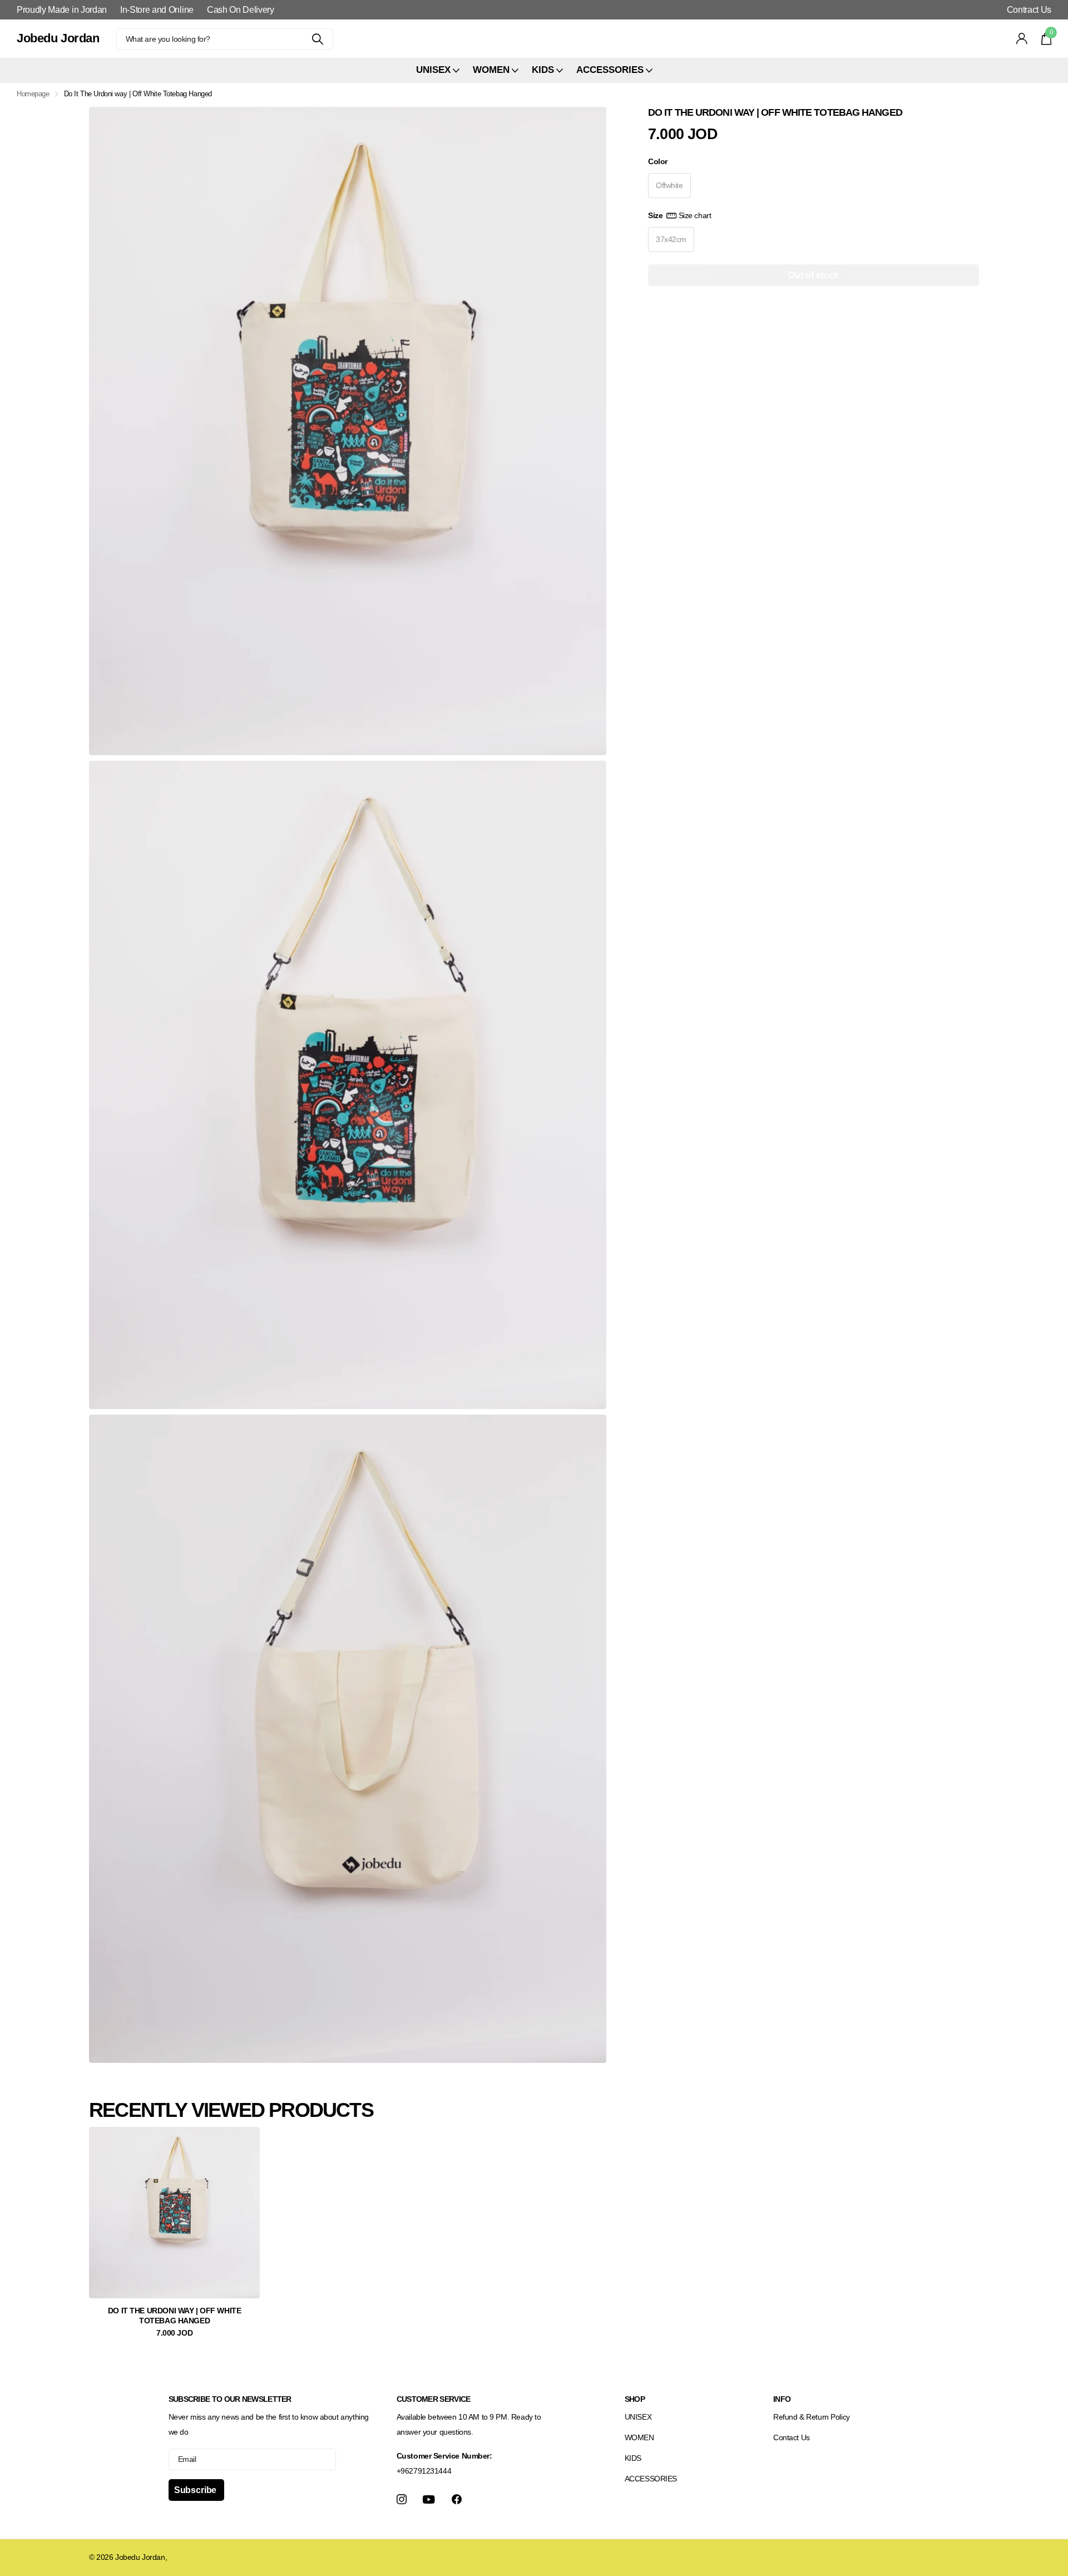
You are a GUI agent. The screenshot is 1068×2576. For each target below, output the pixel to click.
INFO (782, 2399)
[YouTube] (429, 2499)
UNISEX (638, 2417)
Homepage (33, 94)
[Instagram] (402, 2499)
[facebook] (457, 2499)
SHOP (635, 2399)
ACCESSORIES (651, 2479)
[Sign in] (1022, 39)
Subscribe (196, 2490)
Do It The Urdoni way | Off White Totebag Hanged (175, 2316)
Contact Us (792, 2437)
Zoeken (318, 39)
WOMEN (639, 2437)
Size (679, 215)
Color (658, 161)
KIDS (633, 2458)
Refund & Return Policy (812, 2417)
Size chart (695, 215)
